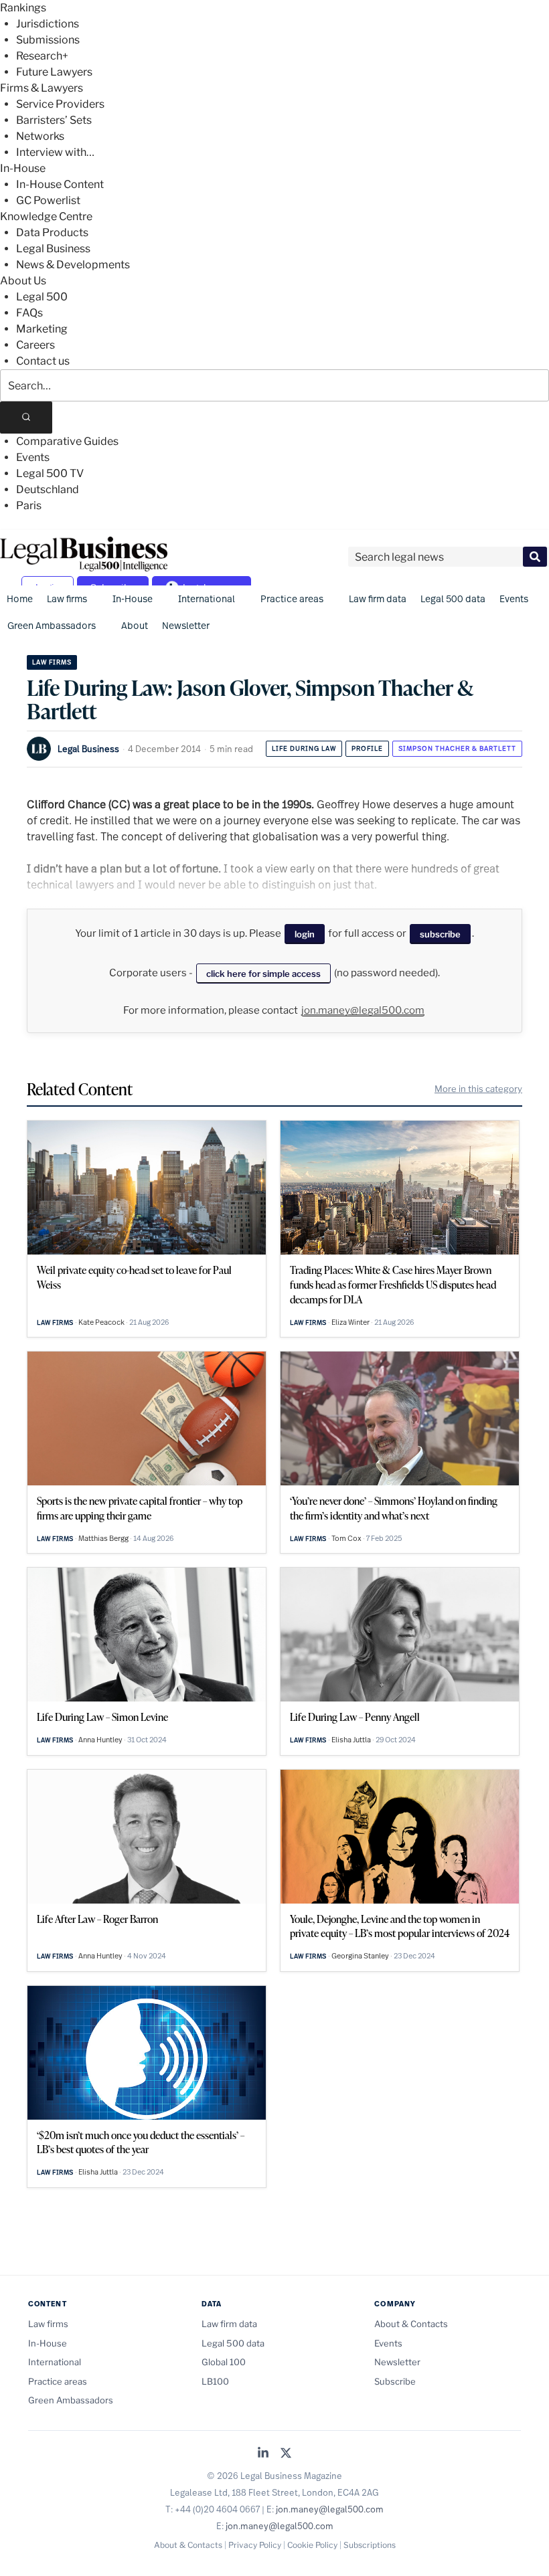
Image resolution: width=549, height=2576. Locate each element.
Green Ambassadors (52, 625)
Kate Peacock (101, 1322)
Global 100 (224, 2362)
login (305, 934)
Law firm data (378, 599)
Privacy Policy (255, 2545)
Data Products (52, 233)
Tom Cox (346, 1538)
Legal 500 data (453, 599)
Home (20, 599)
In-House (23, 168)
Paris (29, 505)
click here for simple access (263, 974)
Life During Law (304, 748)
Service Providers (60, 104)
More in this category (478, 1089)
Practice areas (292, 599)
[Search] (26, 418)
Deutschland (48, 489)
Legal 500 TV (50, 473)
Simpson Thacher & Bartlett (457, 748)
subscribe (440, 934)
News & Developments (73, 265)
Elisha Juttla (351, 1740)
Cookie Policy (312, 2545)
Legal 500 (42, 297)
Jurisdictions (48, 24)
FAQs (29, 313)
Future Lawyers (54, 72)
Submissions (48, 40)
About (135, 625)
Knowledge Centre (46, 216)
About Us (23, 281)
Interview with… (55, 152)
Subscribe (395, 2381)
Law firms (67, 599)
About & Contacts (411, 2324)
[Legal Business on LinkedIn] (263, 2454)
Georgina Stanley (360, 1956)
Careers (35, 345)
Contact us (43, 361)
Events (33, 457)
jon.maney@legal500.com (363, 1010)
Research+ (42, 56)
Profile (367, 748)
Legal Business (53, 249)
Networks (40, 136)
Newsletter (186, 625)
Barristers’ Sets (54, 120)
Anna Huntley (100, 1740)
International (207, 599)
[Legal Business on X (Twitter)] (286, 2454)
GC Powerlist (48, 200)
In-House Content (60, 184)
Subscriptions (370, 2545)
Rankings (23, 8)
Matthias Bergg (103, 1538)
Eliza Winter (350, 1322)
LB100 (215, 2381)
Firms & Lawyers (42, 88)
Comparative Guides (67, 441)
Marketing (42, 329)
